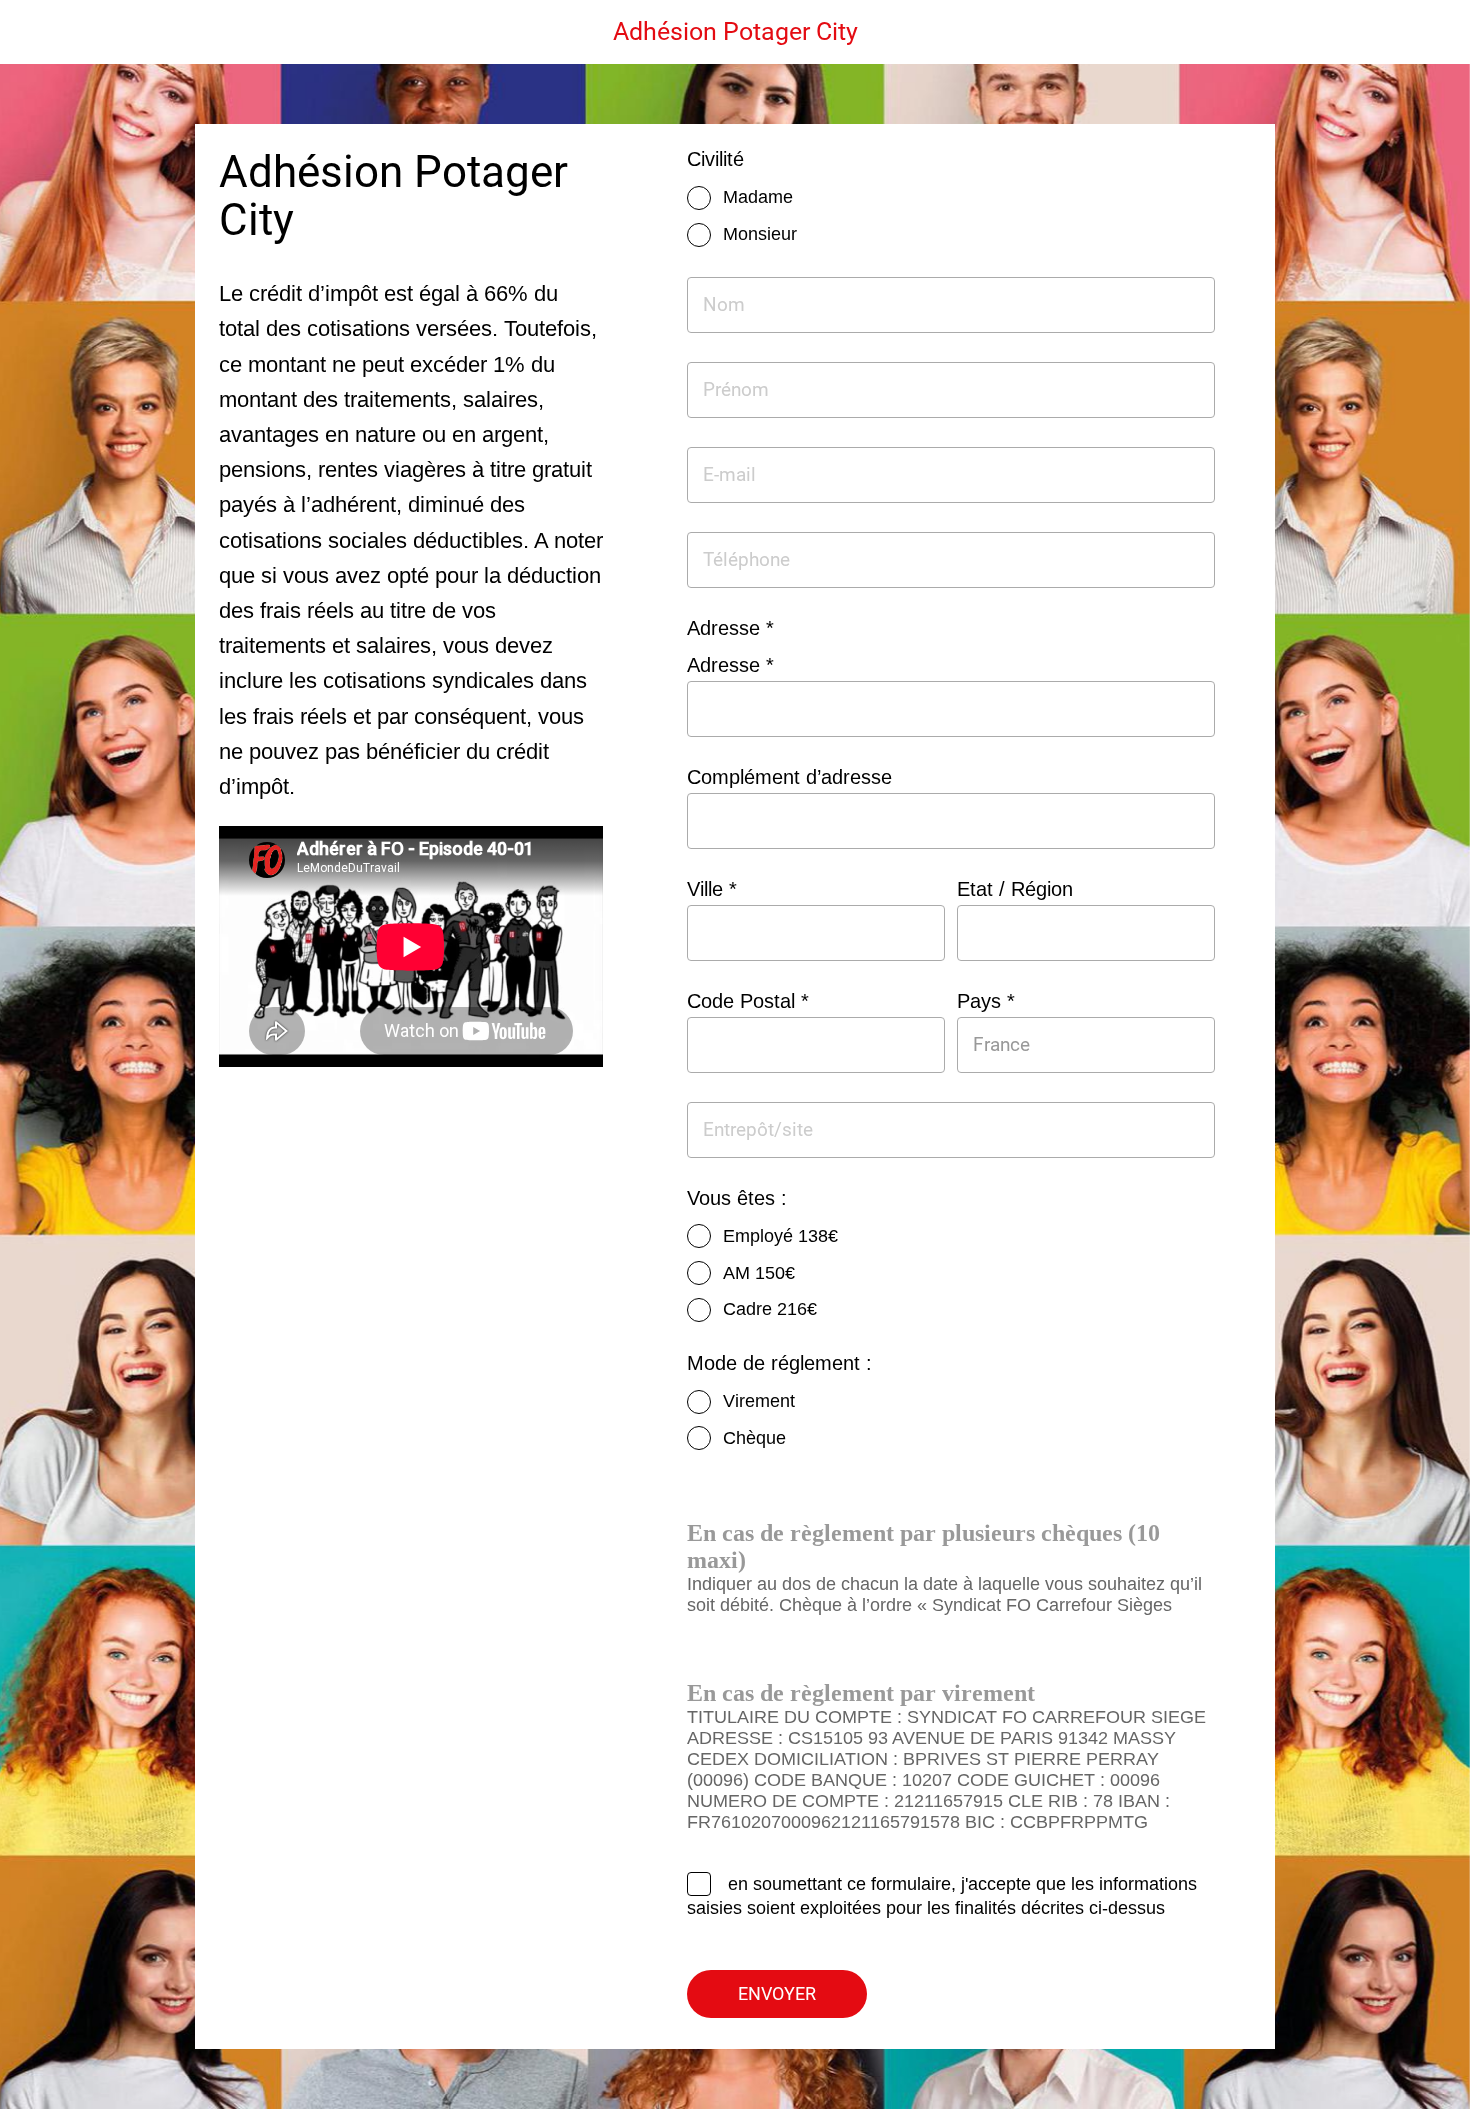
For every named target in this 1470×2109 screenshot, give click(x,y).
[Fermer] (40, 32)
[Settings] (1430, 32)
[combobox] (1068, 1044)
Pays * (986, 1001)
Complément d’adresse (789, 777)
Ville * (712, 889)
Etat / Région (1015, 889)
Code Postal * (748, 1001)
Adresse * (730, 665)
